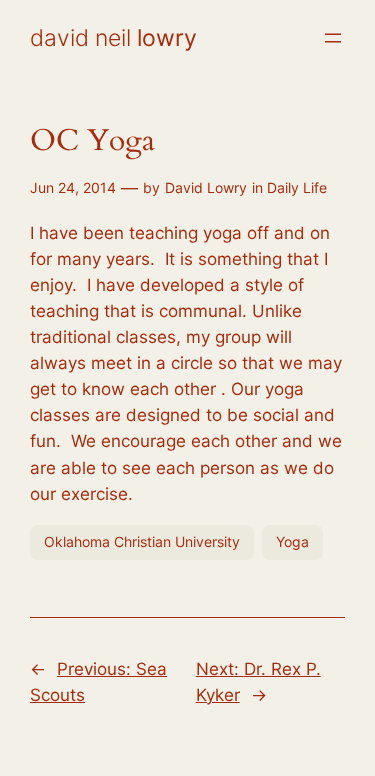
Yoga (292, 541)
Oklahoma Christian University (142, 541)
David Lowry (206, 187)
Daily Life (297, 187)
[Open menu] (333, 38)
